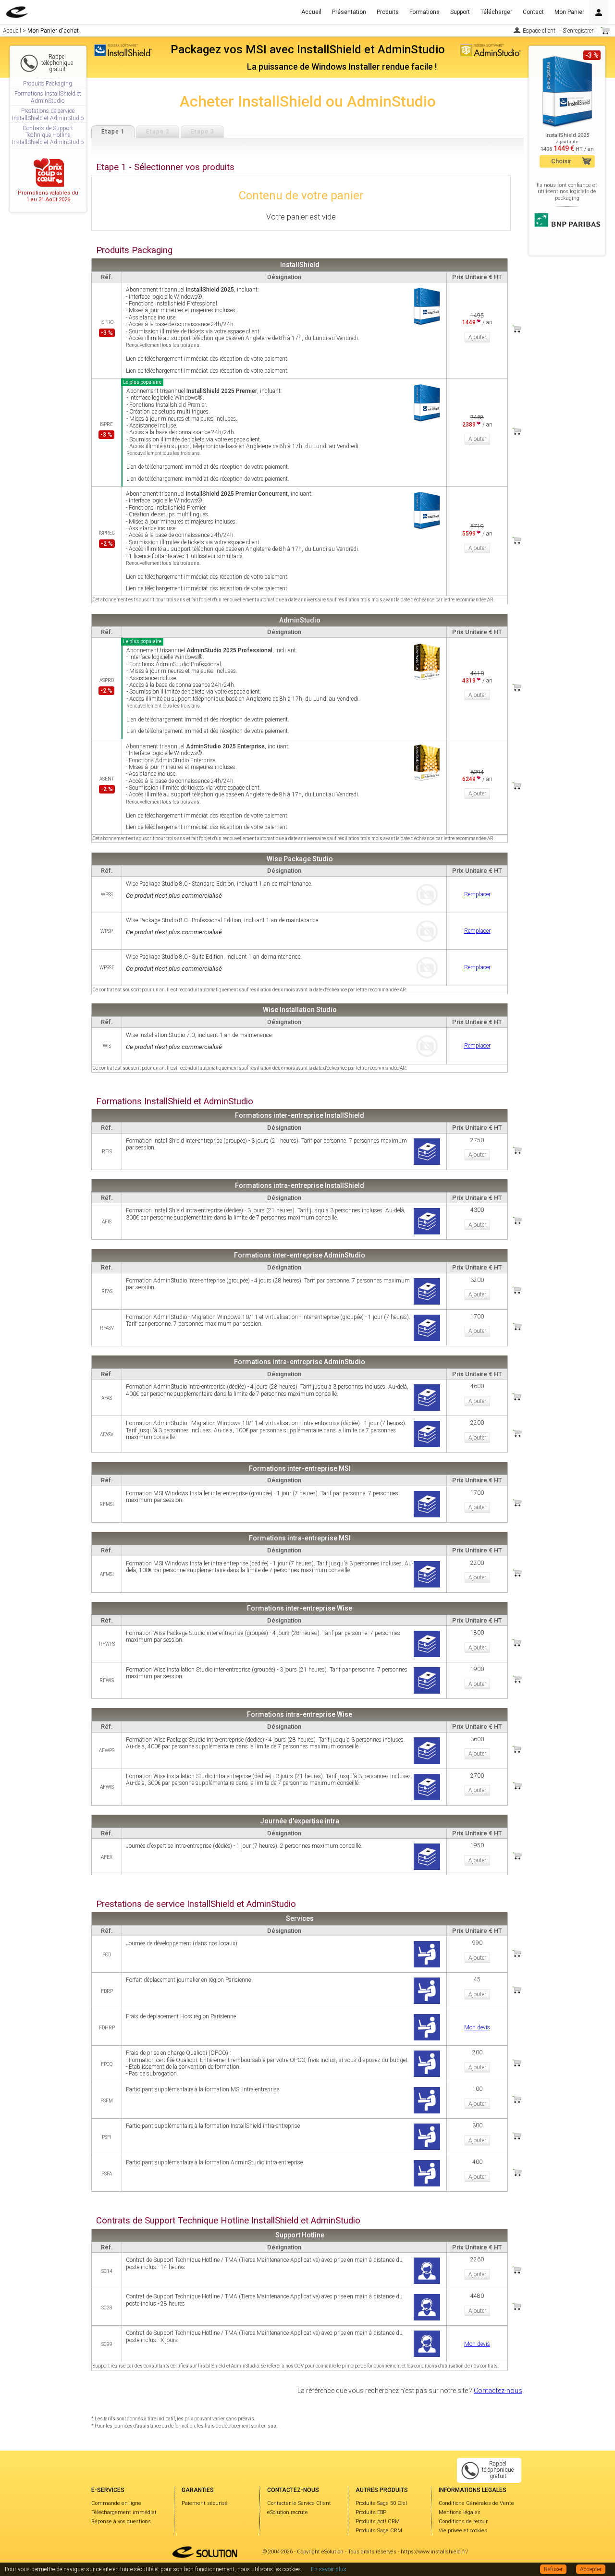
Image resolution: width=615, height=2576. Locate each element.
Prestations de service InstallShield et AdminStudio (48, 114)
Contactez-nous (498, 2391)
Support (460, 12)
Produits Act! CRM (378, 2521)
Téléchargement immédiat (124, 2512)
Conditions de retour (463, 2521)
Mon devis (477, 2027)
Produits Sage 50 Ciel (381, 2503)
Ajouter (477, 337)
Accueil (311, 12)
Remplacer (477, 894)
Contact (533, 12)
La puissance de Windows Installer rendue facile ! (342, 67)
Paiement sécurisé (205, 2503)
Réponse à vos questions (121, 2521)
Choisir (561, 161)
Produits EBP (371, 2512)
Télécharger (496, 12)
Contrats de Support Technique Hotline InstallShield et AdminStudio (48, 135)
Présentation (349, 12)
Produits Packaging (48, 84)
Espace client (539, 31)
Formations (424, 12)
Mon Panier (569, 12)
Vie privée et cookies (463, 2531)
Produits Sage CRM (379, 2531)
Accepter (591, 2569)
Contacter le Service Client (299, 2503)
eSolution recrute (288, 2512)
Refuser (553, 2569)
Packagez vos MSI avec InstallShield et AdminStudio (308, 49)
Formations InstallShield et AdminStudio (48, 97)
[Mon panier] (605, 31)
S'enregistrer (578, 31)
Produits (388, 12)
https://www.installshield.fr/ (434, 2552)
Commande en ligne (116, 2503)
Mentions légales (460, 2512)
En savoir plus (329, 2569)
